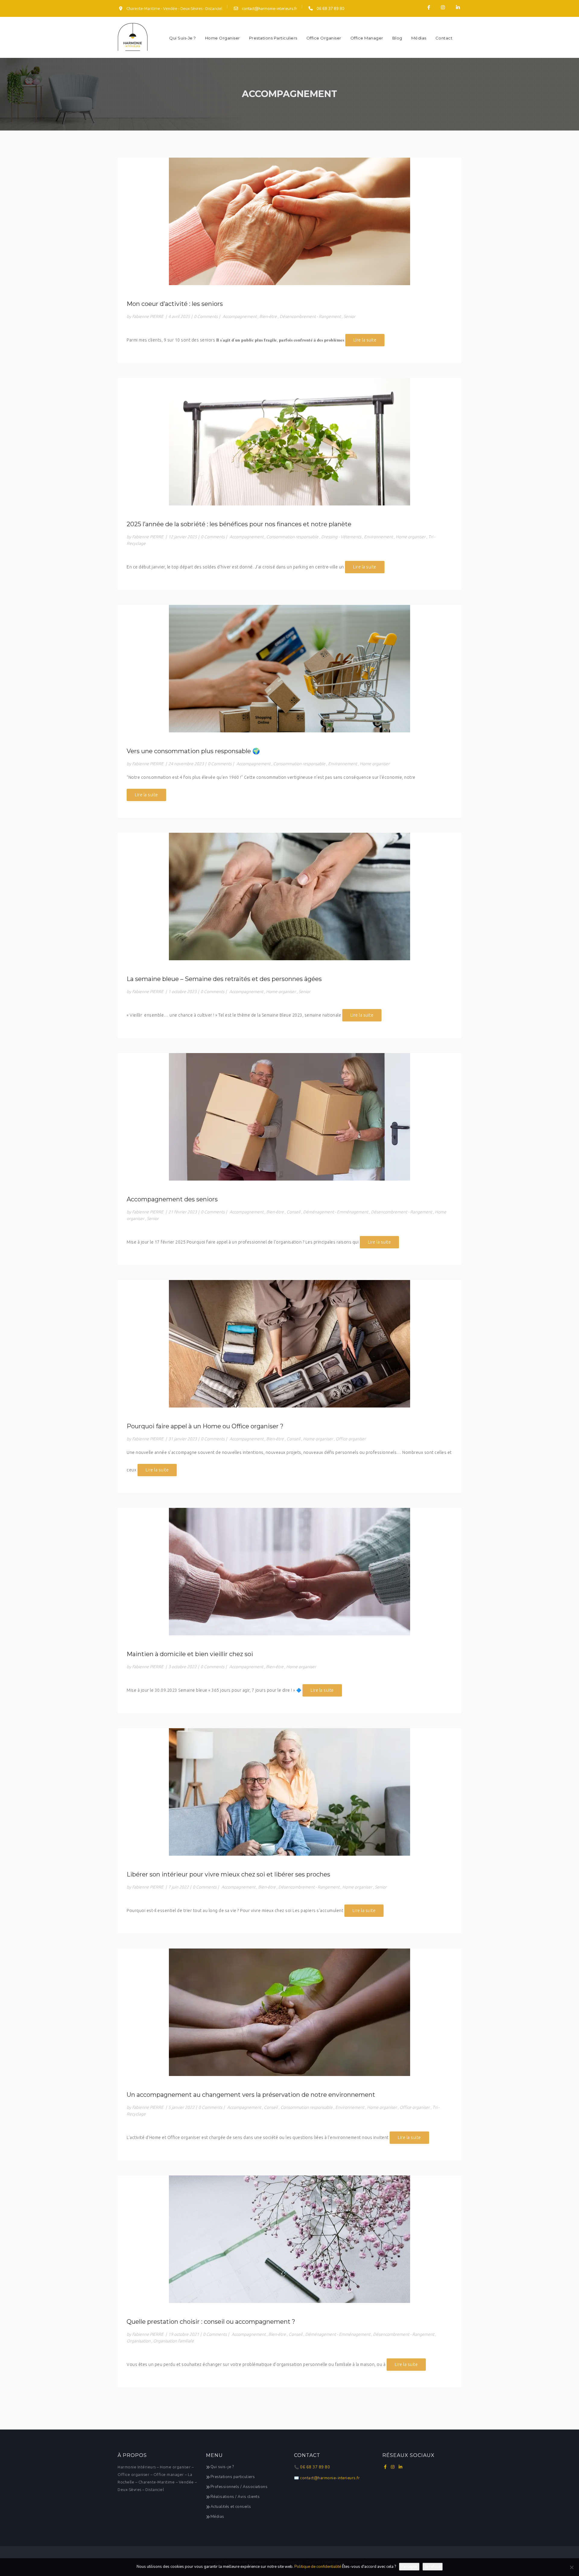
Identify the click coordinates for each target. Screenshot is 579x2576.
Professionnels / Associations (239, 2487)
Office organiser (324, 38)
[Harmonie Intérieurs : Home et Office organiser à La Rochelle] (133, 37)
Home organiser (223, 38)
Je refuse (433, 2567)
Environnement (378, 537)
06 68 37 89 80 (330, 9)
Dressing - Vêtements (341, 537)
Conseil (293, 1212)
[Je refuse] (571, 2567)
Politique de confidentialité (318, 2567)
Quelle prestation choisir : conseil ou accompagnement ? (211, 2322)
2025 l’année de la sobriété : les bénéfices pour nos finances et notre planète (239, 524)
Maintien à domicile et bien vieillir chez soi (190, 1654)
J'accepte (409, 2567)
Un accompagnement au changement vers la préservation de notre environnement (251, 2095)
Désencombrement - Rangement (310, 316)
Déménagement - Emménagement (336, 1212)
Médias (419, 38)
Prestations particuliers (273, 38)
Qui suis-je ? (183, 38)
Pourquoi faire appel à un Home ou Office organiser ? (205, 1426)
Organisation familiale (174, 2341)
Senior (349, 316)
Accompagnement (240, 316)
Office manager (367, 38)
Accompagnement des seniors (172, 1199)
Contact (444, 38)
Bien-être (268, 316)
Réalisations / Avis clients (235, 2497)
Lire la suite (365, 340)
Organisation (139, 2341)
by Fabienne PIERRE (145, 316)
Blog (397, 38)
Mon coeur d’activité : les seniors (175, 304)
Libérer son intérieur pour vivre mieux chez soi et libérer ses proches (228, 1874)
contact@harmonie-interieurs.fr (269, 9)
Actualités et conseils (231, 2507)
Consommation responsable (292, 537)
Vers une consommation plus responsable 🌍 (193, 751)
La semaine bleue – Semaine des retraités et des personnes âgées (224, 979)
